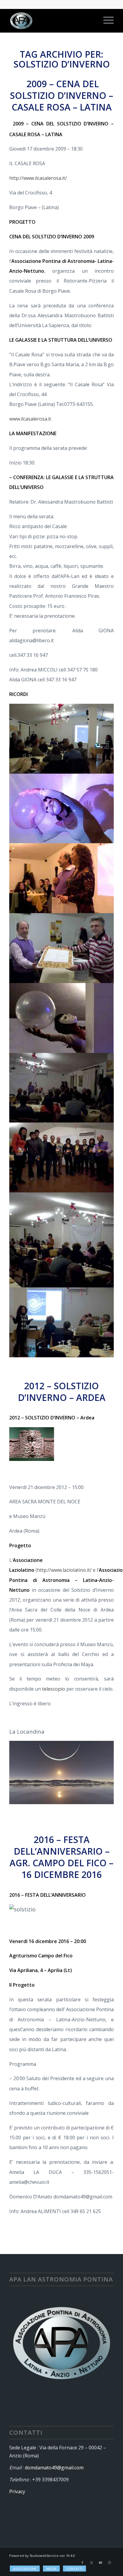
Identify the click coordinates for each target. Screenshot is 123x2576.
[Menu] (106, 21)
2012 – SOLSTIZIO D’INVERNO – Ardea (62, 1392)
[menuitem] (106, 21)
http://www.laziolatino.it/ (64, 1570)
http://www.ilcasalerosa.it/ (38, 178)
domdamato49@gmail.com (54, 2468)
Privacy (17, 2491)
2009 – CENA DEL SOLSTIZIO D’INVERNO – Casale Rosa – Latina (61, 95)
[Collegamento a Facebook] (82, 2563)
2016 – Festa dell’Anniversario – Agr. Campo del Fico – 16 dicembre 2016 (61, 1857)
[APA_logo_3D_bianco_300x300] (51, 21)
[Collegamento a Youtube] (100, 2563)
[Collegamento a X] (91, 2563)
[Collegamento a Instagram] (109, 2563)
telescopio (54, 1689)
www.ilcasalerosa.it (30, 419)
